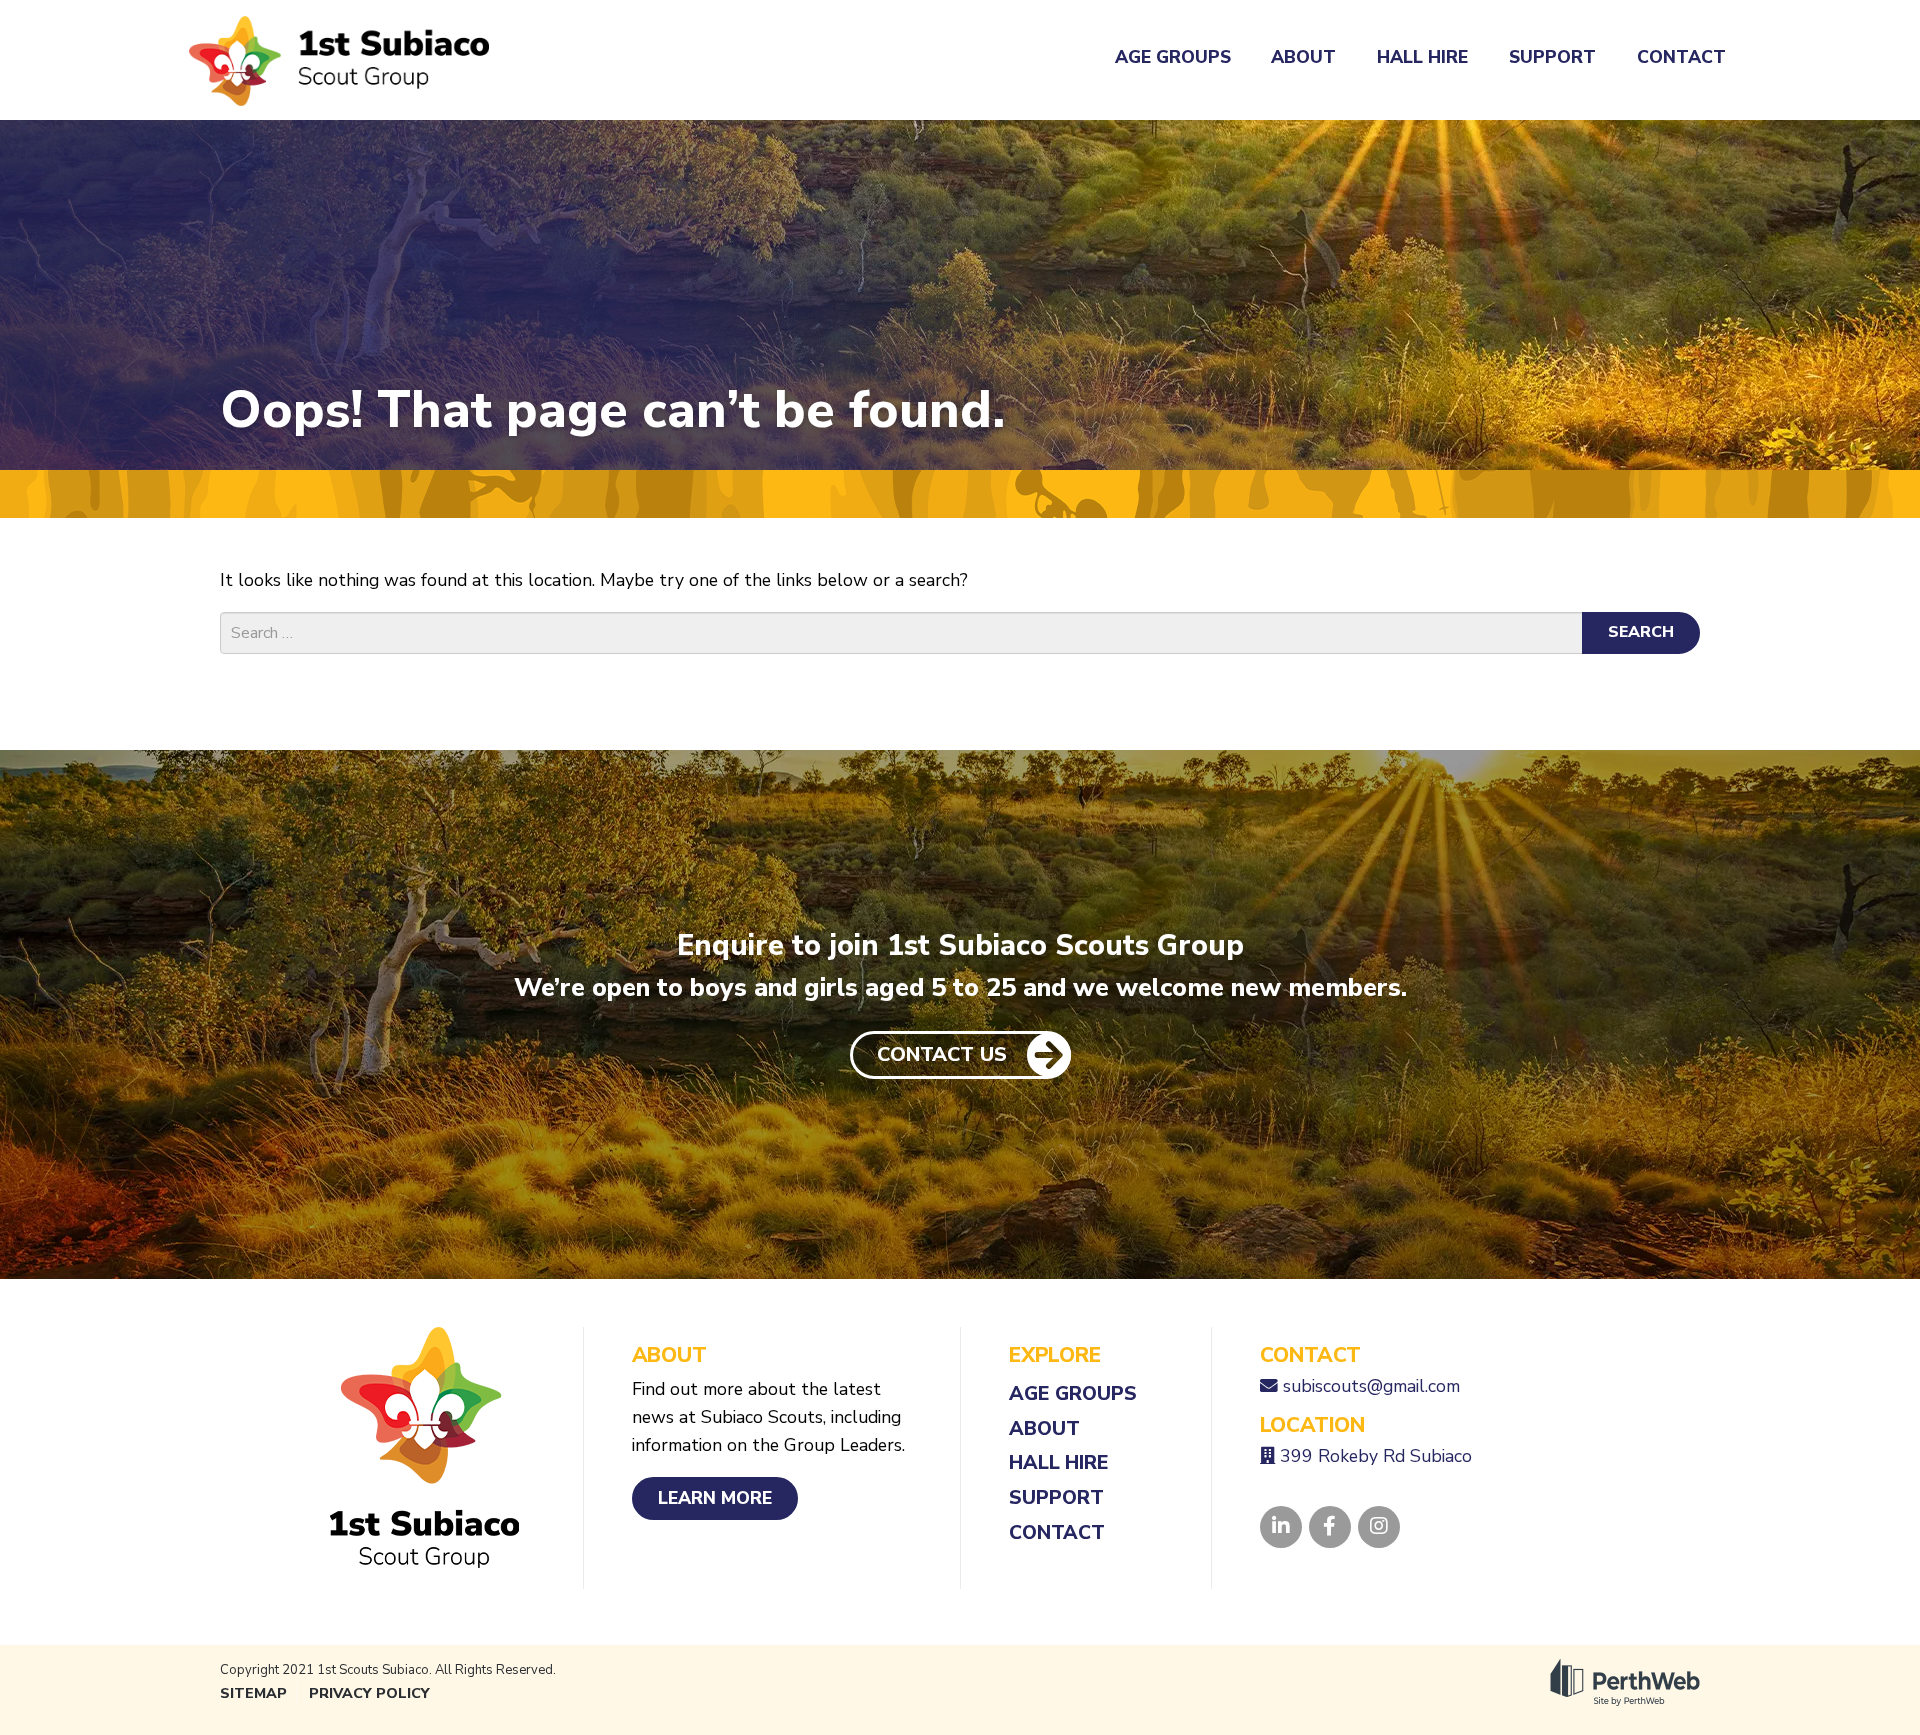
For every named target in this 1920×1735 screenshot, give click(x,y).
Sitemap (253, 1693)
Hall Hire (1422, 57)
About (1303, 57)
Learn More (715, 1498)
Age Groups (1173, 57)
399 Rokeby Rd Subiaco (1376, 1456)
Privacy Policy (369, 1693)
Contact (1681, 57)
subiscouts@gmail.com (1371, 1386)
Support (1552, 57)
